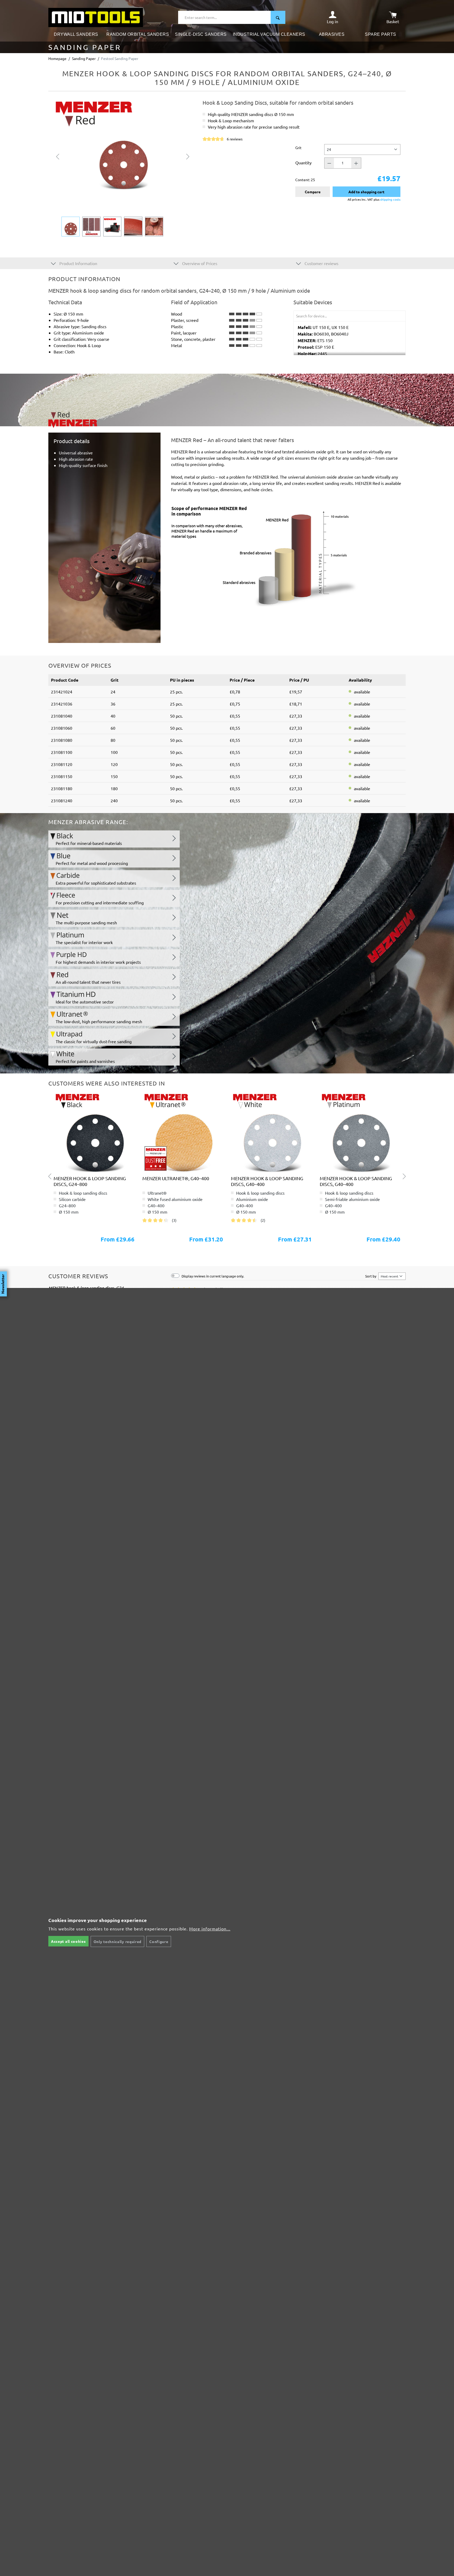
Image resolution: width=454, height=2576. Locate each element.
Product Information (78, 263)
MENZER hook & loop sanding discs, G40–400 (267, 1181)
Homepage (57, 58)
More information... (210, 1929)
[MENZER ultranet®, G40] (183, 1132)
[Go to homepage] (96, 17)
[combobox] (225, 17)
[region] (123, 168)
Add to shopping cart (366, 192)
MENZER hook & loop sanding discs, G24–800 (90, 1181)
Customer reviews (321, 263)
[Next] (188, 156)
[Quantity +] (356, 163)
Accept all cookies (68, 1941)
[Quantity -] (329, 163)
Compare (313, 192)
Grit (298, 147)
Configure (159, 1941)
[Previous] (58, 156)
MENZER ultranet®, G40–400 (176, 1178)
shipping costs (390, 199)
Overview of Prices (199, 263)
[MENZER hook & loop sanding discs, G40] (94, 1132)
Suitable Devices (313, 302)
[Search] (278, 17)
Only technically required (118, 1941)
